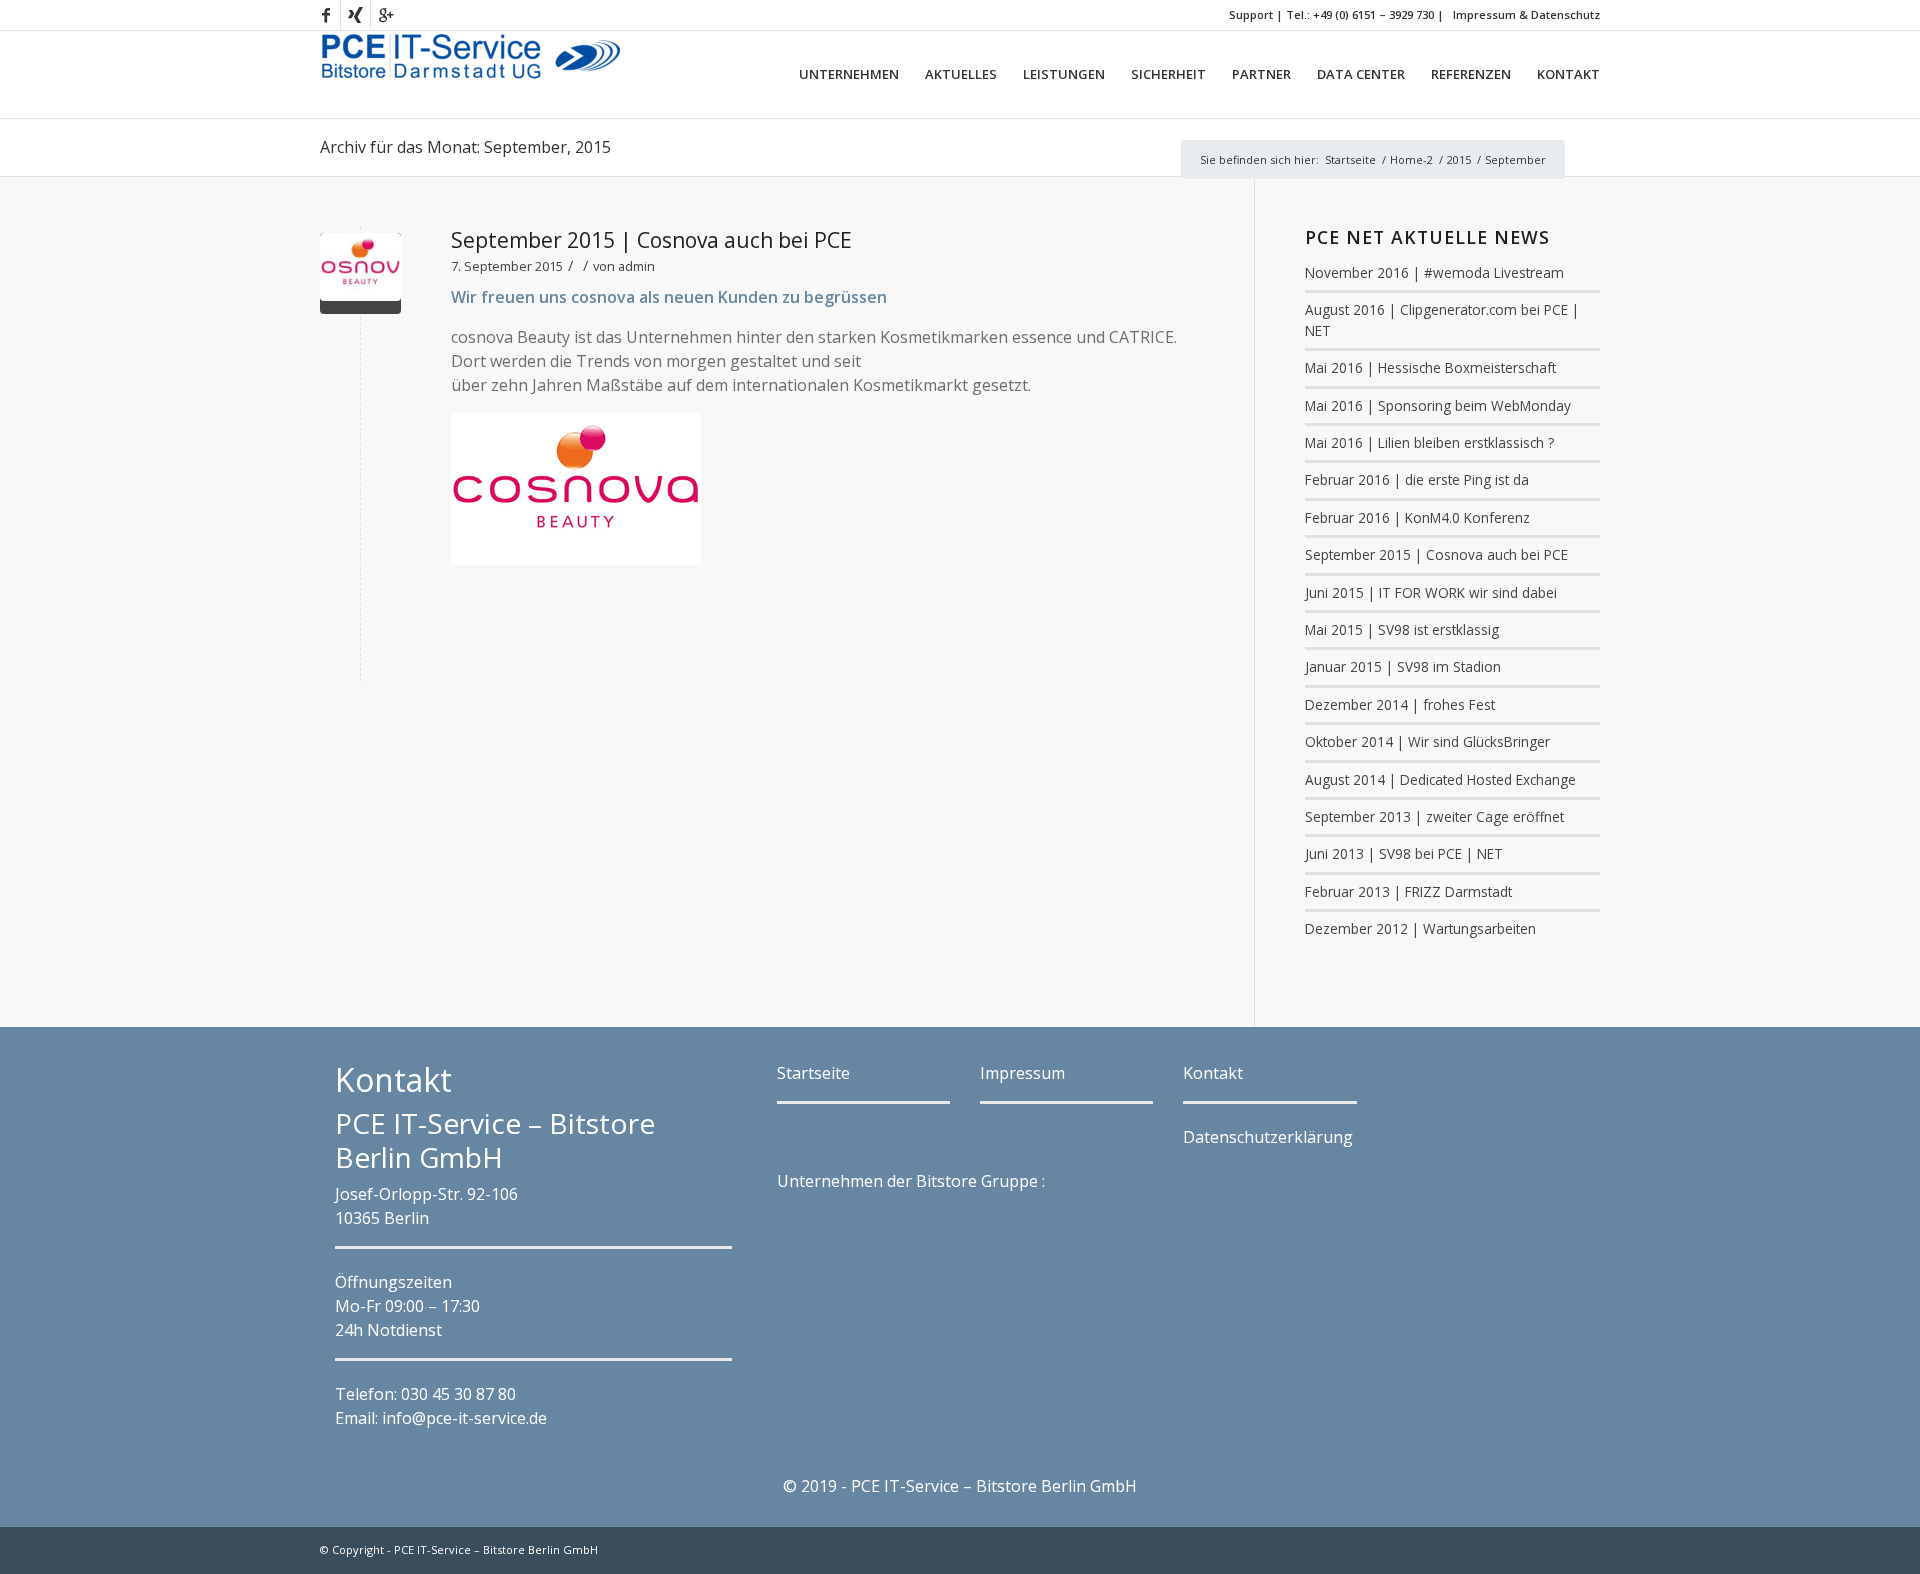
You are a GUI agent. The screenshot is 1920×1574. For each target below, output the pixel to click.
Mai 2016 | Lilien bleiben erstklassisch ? (1429, 442)
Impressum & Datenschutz (1526, 14)
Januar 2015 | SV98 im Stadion (1403, 666)
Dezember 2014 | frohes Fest (1400, 704)
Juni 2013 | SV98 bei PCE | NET (1404, 853)
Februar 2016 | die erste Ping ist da (1417, 479)
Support (1251, 14)
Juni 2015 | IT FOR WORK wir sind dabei (1431, 592)
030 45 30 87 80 (458, 1394)
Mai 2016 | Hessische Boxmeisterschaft (1430, 367)
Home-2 (1411, 159)
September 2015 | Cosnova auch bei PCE (651, 240)
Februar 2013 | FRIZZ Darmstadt (1408, 891)
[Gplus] (386, 15)
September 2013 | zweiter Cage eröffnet (1434, 816)
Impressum (1022, 1073)
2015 (1459, 159)
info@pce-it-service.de (464, 1418)
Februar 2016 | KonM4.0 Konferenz (1417, 517)
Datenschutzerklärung (1268, 1137)
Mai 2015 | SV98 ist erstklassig (1402, 629)
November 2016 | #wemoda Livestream (1434, 272)
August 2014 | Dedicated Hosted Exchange (1440, 779)
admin (636, 266)
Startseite (1350, 159)
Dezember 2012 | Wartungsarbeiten (1420, 928)
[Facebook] (325, 15)
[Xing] (355, 15)
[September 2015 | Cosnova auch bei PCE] (360, 273)
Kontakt (1213, 1073)
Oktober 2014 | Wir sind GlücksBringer (1427, 741)
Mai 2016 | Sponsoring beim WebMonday (1438, 405)
